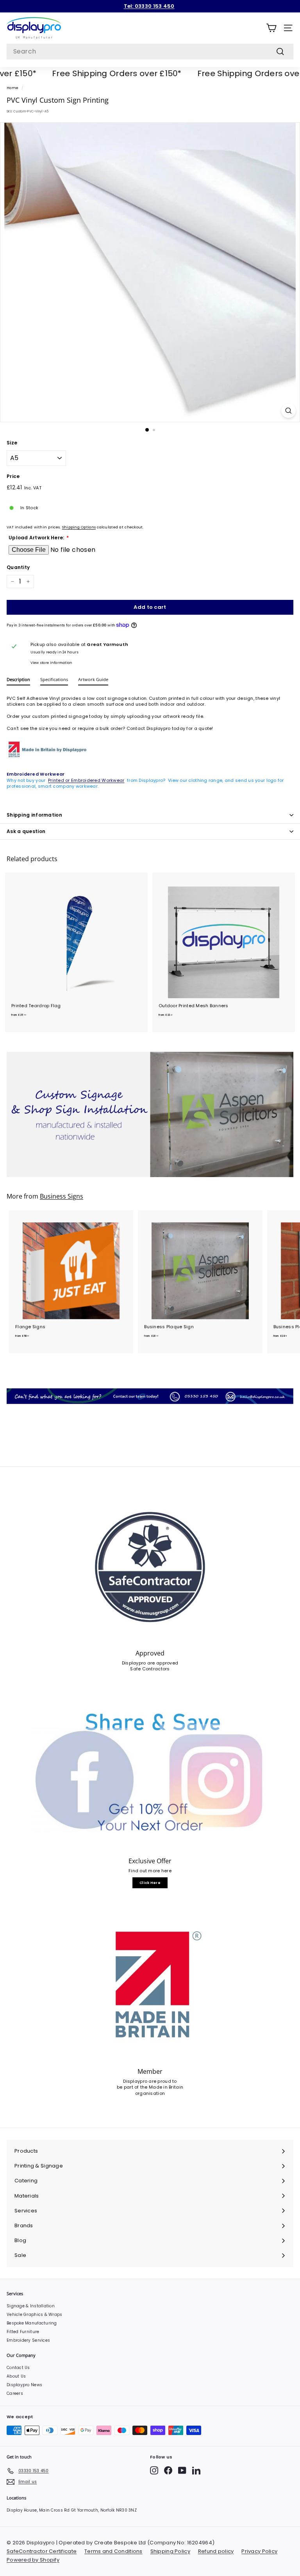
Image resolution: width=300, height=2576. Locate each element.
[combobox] (150, 52)
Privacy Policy (259, 2551)
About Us (16, 2376)
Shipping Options (79, 527)
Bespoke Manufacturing (32, 2323)
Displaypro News (24, 2385)
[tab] (18, 681)
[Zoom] (288, 411)
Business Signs (62, 1196)
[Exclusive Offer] (150, 1775)
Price (13, 476)
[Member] (150, 1985)
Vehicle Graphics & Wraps (35, 2315)
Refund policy (216, 2551)
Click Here (150, 1883)
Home (12, 88)
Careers (15, 2393)
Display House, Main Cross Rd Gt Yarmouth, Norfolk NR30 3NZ (72, 2510)
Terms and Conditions (113, 2551)
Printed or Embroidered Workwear (86, 780)
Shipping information (34, 815)
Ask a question (26, 831)
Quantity (18, 567)
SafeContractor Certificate (42, 2551)
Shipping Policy (170, 2551)
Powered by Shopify (33, 2560)
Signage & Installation (31, 2306)
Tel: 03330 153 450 (149, 6)
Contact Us (18, 2368)
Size (12, 443)
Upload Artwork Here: (37, 538)
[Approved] (150, 1567)
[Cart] (271, 28)
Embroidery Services (28, 2340)
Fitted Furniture (23, 2332)
